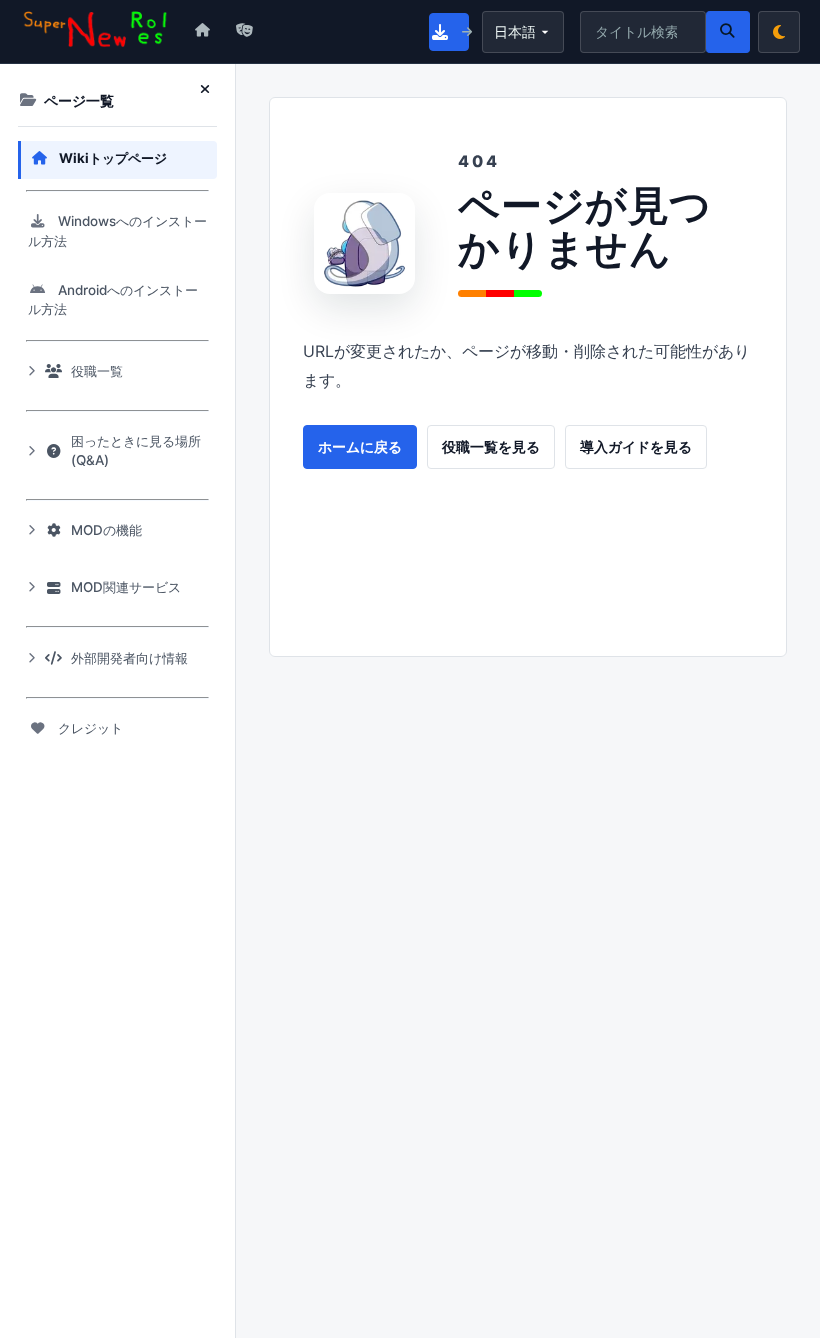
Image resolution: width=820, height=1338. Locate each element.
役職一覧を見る (491, 447)
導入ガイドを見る (636, 447)
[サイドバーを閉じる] (209, 90)
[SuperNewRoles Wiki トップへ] (96, 30)
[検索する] (728, 32)
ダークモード (779, 32)
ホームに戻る (360, 447)
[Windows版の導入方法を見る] (449, 32)
